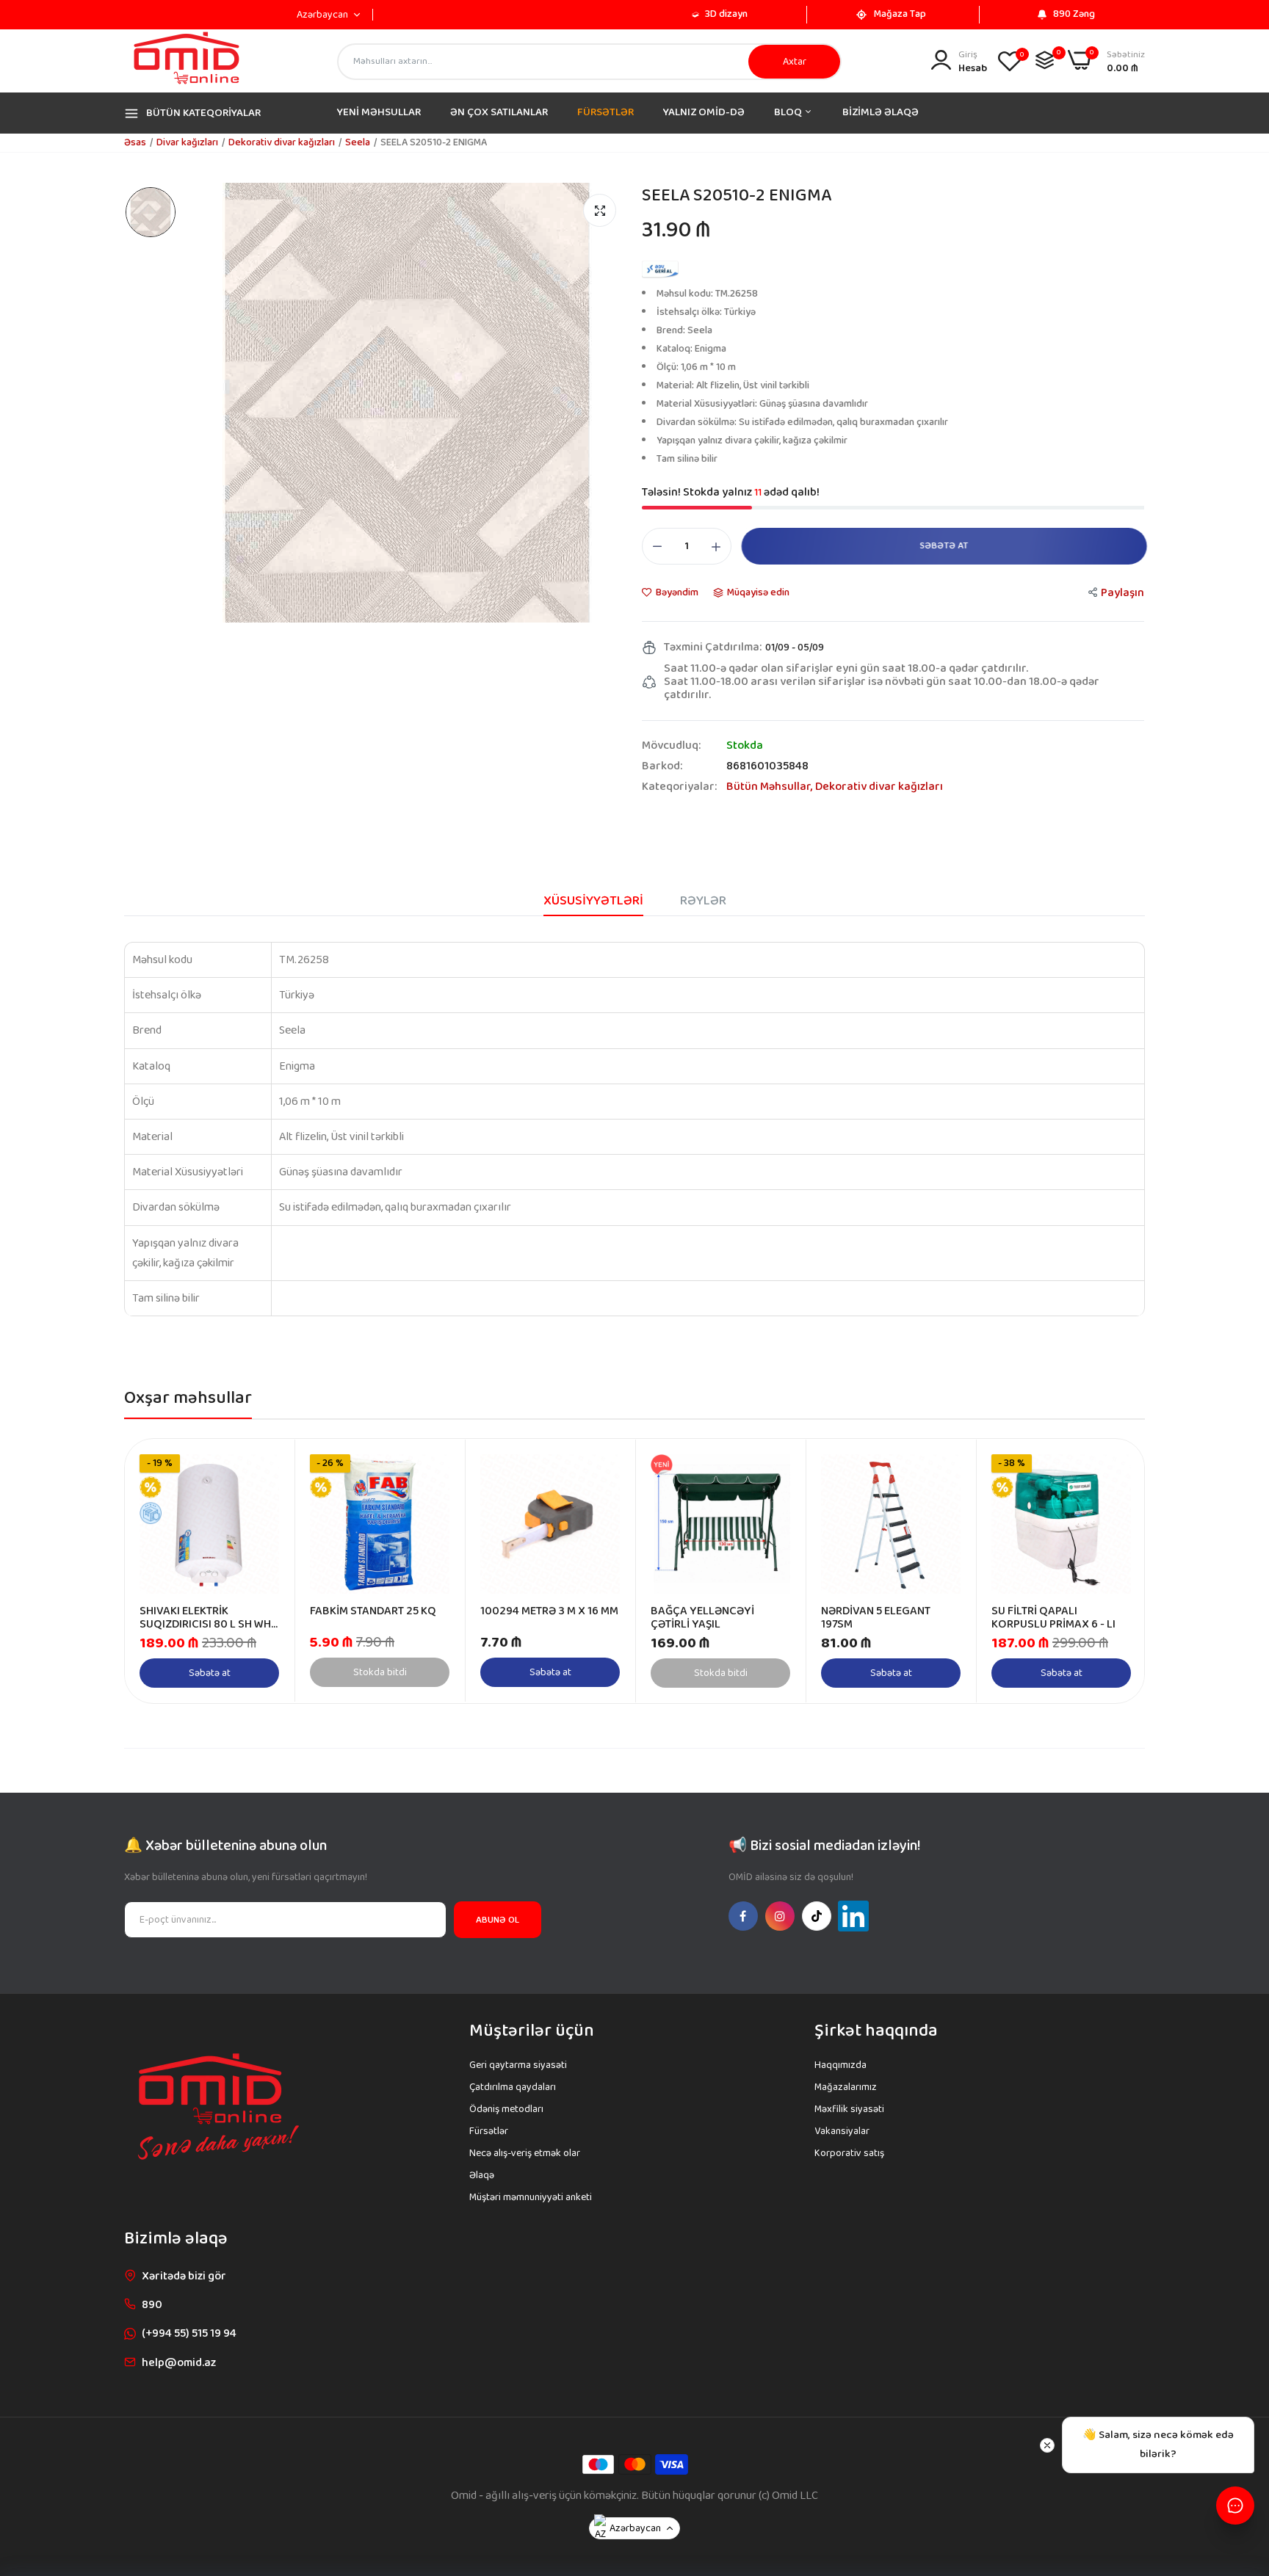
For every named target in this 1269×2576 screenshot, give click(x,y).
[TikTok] (817, 1916)
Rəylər (703, 901)
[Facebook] (743, 1916)
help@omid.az (179, 2363)
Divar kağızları (187, 142)
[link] (266, 1467)
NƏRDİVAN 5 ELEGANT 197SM (876, 1618)
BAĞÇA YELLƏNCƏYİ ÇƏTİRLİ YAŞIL (702, 1618)
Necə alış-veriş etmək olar (525, 2153)
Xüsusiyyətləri (593, 901)
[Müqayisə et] (1045, 60)
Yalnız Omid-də (704, 112)
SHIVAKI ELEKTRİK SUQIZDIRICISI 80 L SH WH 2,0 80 (205, 1618)
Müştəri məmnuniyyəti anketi (531, 2197)
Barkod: (662, 766)
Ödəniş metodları (506, 2109)
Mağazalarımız (846, 2087)
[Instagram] (780, 1916)
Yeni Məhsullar (379, 112)
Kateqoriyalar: (679, 787)
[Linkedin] (853, 1916)
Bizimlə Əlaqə (881, 112)
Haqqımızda (840, 2065)
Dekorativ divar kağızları (282, 142)
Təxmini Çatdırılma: (713, 647)
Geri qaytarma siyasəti (518, 2065)
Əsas (135, 142)
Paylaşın (1122, 593)
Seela (358, 142)
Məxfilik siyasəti (849, 2109)
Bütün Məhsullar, (771, 787)
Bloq (789, 112)
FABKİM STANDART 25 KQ (373, 1611)
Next (1107, 1571)
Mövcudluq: (671, 746)
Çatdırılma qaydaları (513, 2087)
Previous (162, 1571)
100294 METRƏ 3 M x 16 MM (549, 1611)
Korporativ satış (849, 2153)
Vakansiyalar (842, 2131)
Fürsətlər (489, 2131)
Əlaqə (482, 2175)
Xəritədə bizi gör (184, 2276)
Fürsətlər (605, 112)
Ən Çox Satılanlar (499, 112)
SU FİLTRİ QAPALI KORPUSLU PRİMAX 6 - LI (1053, 1618)
